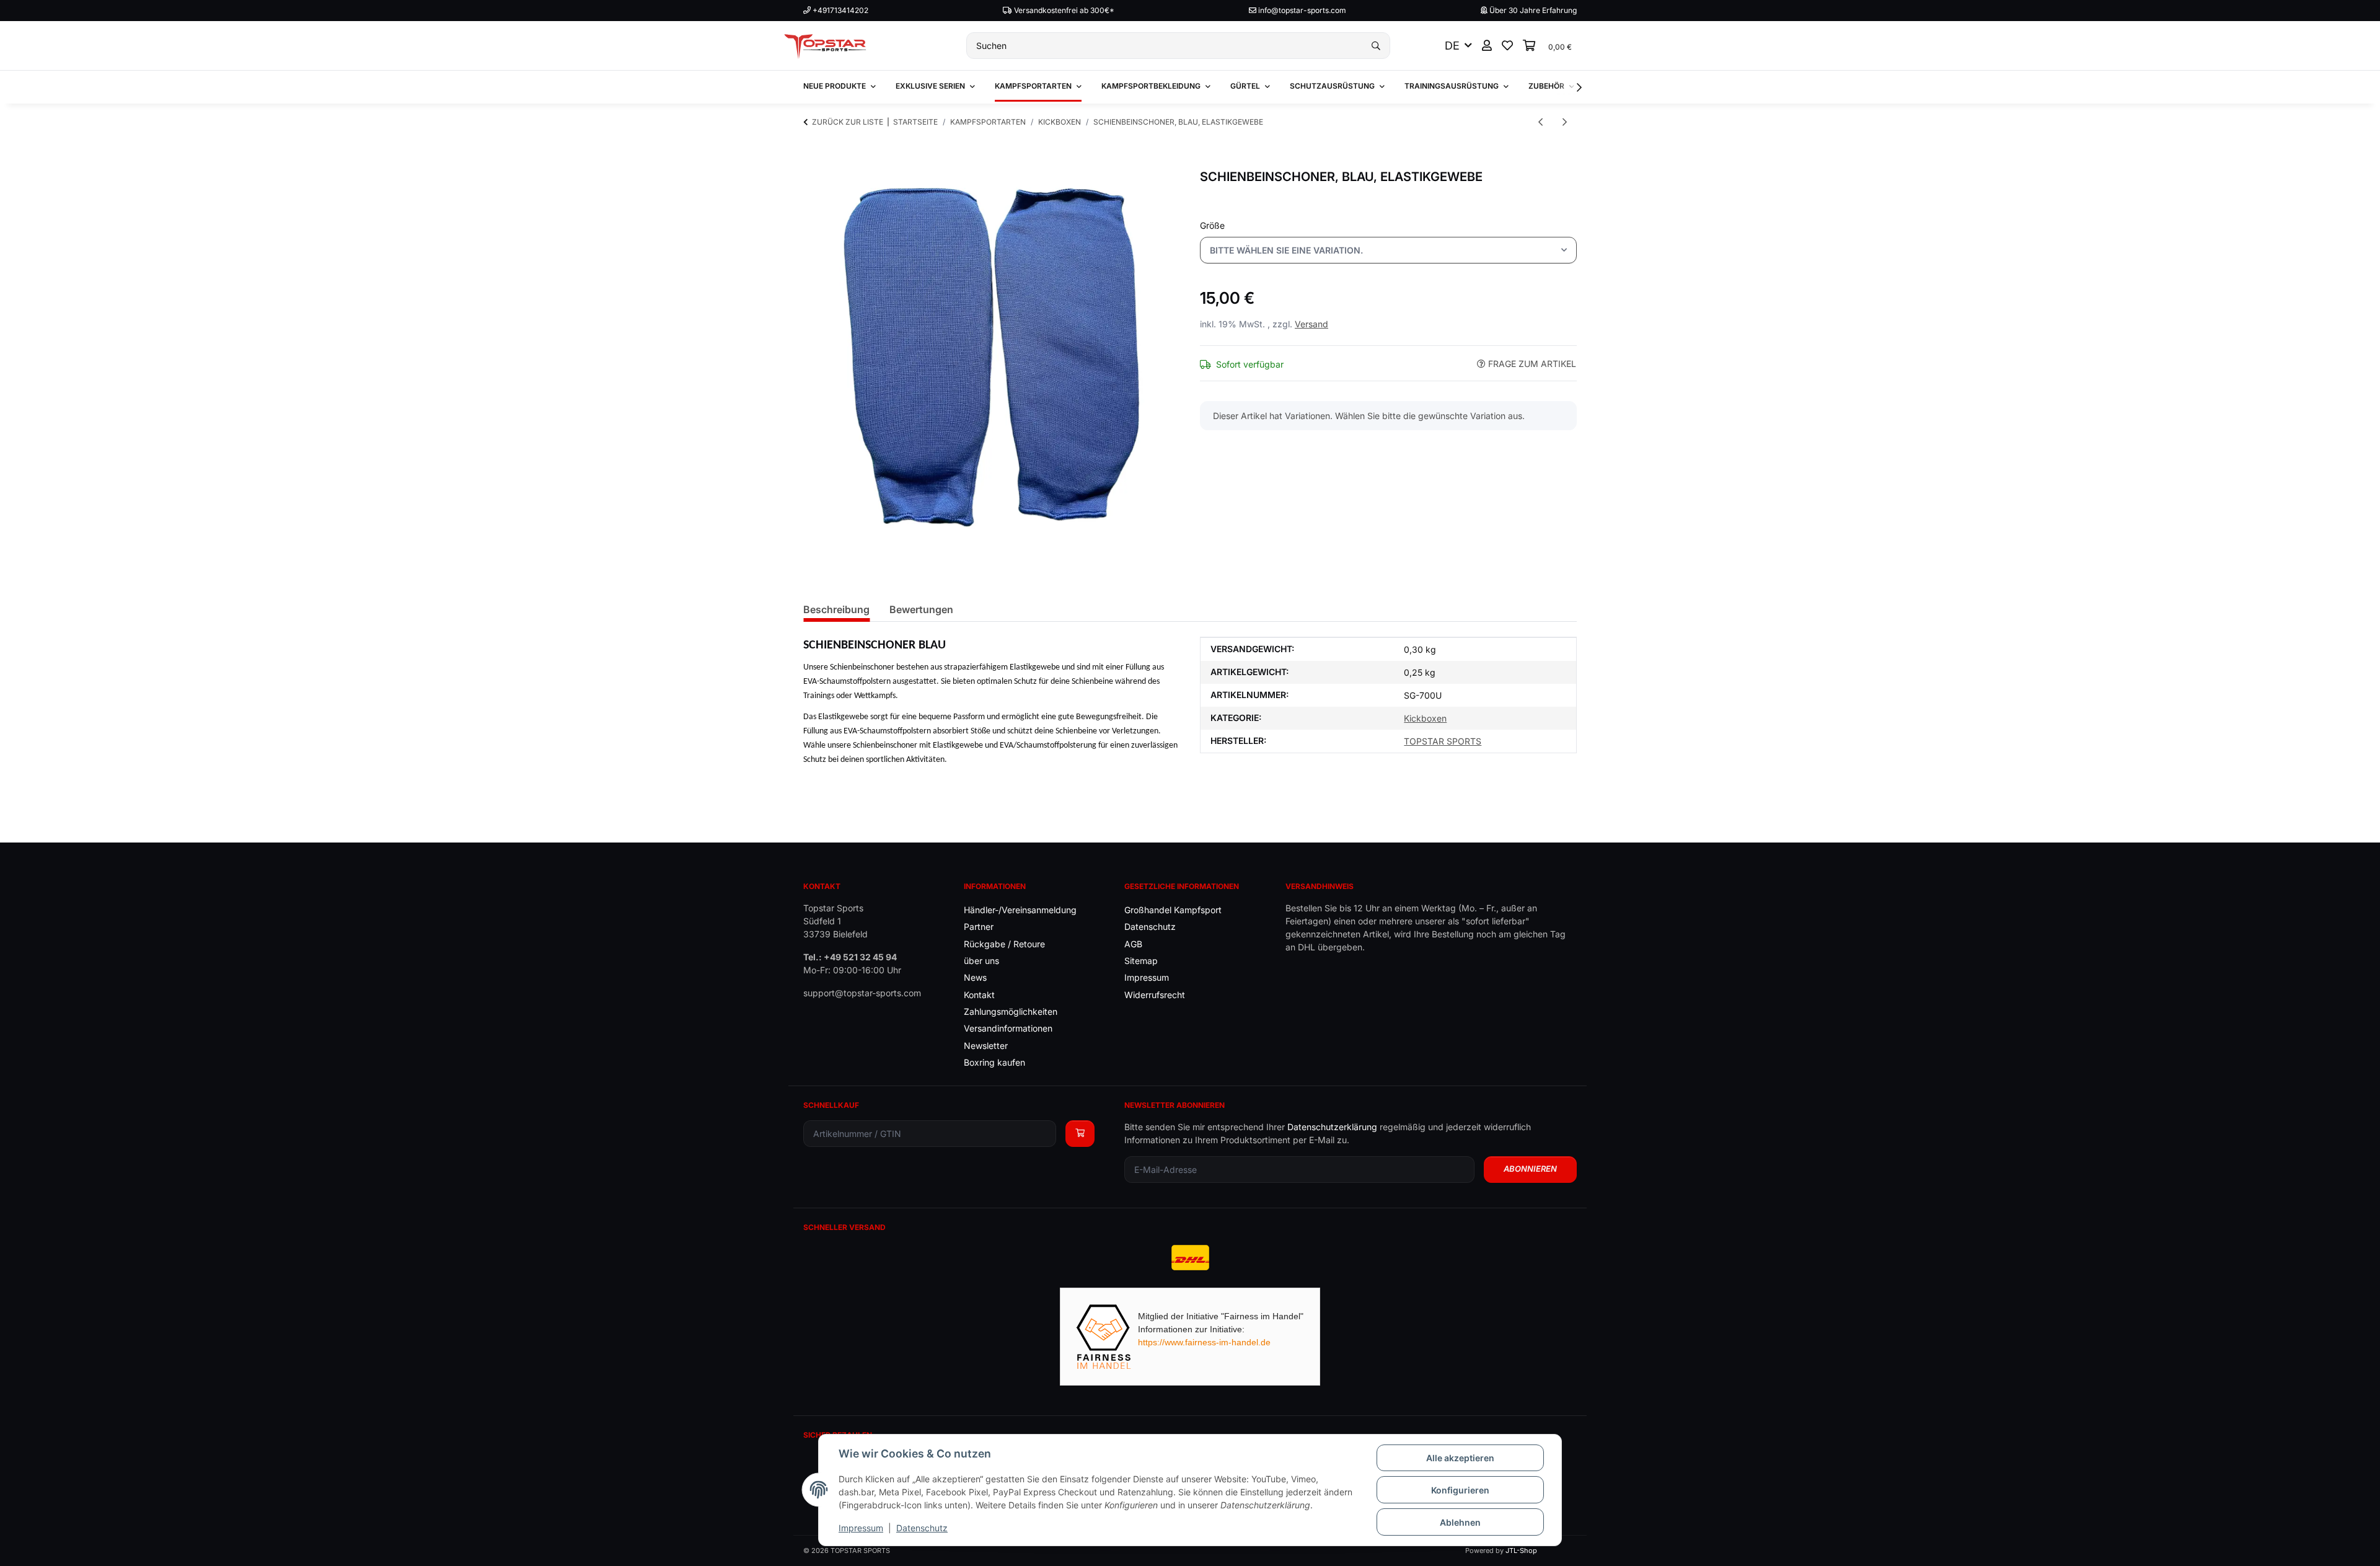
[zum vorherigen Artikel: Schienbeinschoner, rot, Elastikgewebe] (1540, 122)
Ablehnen (1460, 1522)
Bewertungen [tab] (921, 609)
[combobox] (1388, 250)
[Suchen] (1376, 46)
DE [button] (1452, 46)
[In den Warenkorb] (813, 162)
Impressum (861, 1528)
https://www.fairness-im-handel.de (1204, 1342)
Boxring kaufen (994, 1062)
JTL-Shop (1521, 1551)
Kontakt (979, 995)
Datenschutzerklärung (1332, 1127)
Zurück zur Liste (848, 122)
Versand (1311, 324)
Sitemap (1141, 961)
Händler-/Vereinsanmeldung (1020, 910)
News (975, 977)
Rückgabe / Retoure (1004, 944)
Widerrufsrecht (1155, 995)
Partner (979, 927)
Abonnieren (1530, 1169)
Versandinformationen (1008, 1028)
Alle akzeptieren (1460, 1458)
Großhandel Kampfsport (1173, 910)
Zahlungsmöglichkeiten (1011, 1011)
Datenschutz (922, 1528)
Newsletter (986, 1046)
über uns (981, 961)
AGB (1133, 944)
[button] (1487, 46)
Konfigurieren (1460, 1490)
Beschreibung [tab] (836, 609)
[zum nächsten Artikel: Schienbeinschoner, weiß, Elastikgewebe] (1565, 122)
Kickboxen (1425, 718)
